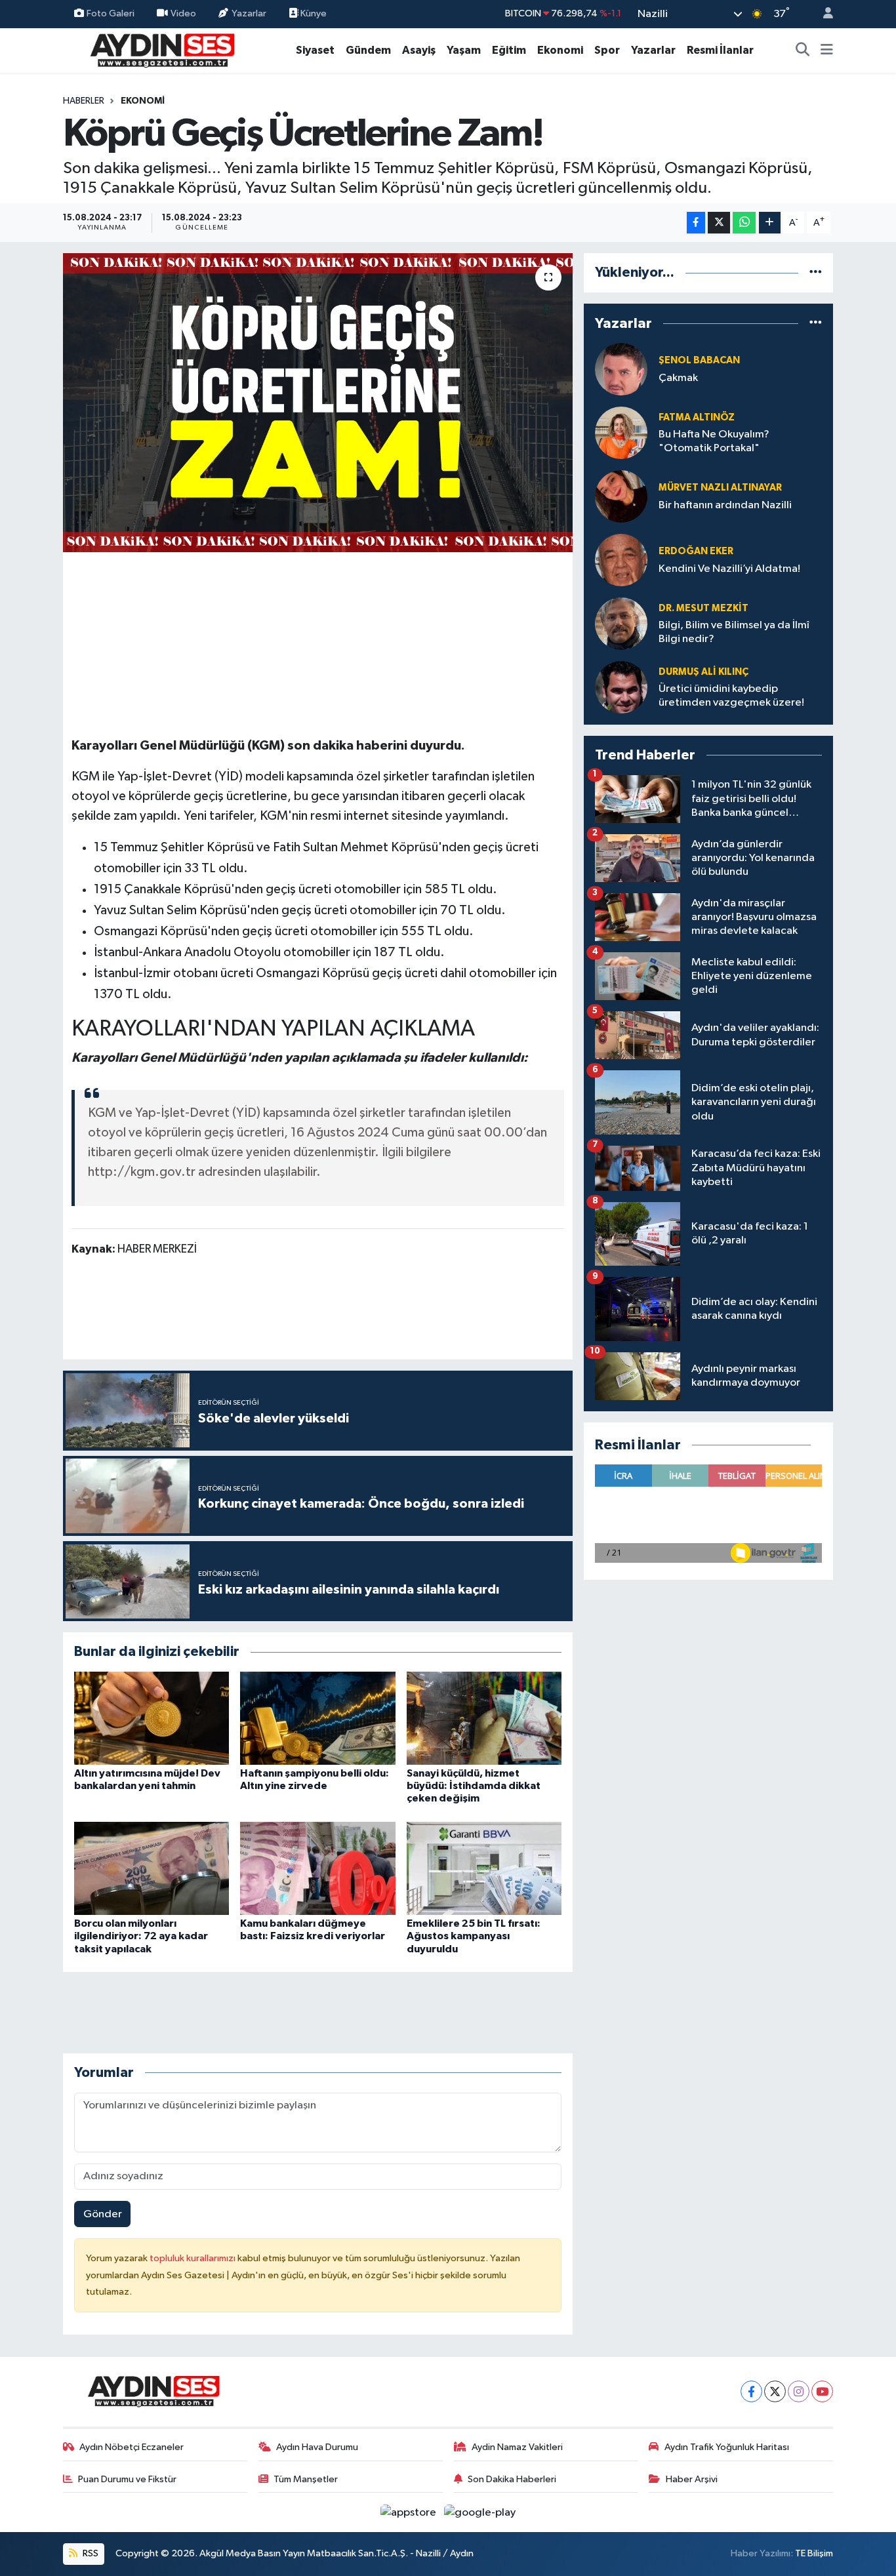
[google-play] (480, 2512)
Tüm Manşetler (306, 2479)
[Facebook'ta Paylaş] (696, 223)
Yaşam (464, 50)
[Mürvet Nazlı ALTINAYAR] (621, 496)
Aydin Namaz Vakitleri (517, 2447)
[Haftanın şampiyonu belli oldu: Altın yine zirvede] (317, 1718)
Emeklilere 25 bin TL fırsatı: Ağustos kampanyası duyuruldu (474, 1936)
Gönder (103, 2214)
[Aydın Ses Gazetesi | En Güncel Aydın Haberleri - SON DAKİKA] (161, 50)
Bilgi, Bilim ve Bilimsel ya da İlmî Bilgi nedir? (734, 632)
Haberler (84, 101)
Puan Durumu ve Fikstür (127, 2479)
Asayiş (419, 50)
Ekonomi (560, 50)
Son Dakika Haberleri (512, 2479)
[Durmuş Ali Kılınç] (621, 687)
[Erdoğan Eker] (621, 560)
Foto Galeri (111, 13)
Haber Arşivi (692, 2479)
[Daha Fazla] (770, 223)
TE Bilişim (814, 2553)
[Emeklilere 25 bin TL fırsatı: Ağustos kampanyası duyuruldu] (484, 1868)
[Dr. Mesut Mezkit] (621, 623)
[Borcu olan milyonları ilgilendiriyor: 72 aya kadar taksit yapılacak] (152, 1868)
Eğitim (509, 50)
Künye (313, 13)
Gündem (368, 50)
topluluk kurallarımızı (193, 2258)
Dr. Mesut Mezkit (703, 608)
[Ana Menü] (827, 50)
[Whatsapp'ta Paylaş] (744, 223)
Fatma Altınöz (697, 417)
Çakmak (678, 378)
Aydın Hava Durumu (317, 2447)
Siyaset (315, 50)
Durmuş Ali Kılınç (703, 672)
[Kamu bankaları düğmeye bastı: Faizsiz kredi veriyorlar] (317, 1868)
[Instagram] (799, 2391)
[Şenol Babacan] (621, 369)
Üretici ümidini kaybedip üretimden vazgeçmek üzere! (731, 696)
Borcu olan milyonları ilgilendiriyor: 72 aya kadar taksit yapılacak (141, 1936)
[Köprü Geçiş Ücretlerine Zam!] (318, 403)
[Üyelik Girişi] (823, 14)
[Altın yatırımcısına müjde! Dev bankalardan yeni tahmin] (152, 1718)
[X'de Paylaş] (719, 223)
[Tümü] (816, 272)
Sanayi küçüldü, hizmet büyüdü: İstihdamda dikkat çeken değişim (474, 1786)
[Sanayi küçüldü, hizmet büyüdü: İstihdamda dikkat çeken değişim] (484, 1718)
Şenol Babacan (699, 360)
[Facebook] (751, 2391)
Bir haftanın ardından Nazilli (725, 505)
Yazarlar (249, 13)
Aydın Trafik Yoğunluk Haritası (727, 2447)
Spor (607, 50)
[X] (775, 2391)
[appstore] (410, 2512)
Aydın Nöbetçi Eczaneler (132, 2447)
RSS (90, 2553)
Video (183, 13)
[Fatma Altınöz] (621, 433)
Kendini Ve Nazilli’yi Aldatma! (729, 569)
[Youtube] (822, 2391)
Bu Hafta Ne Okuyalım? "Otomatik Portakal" (714, 441)
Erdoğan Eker (696, 551)
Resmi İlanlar (720, 50)
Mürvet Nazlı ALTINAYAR (720, 488)
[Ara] (803, 50)
